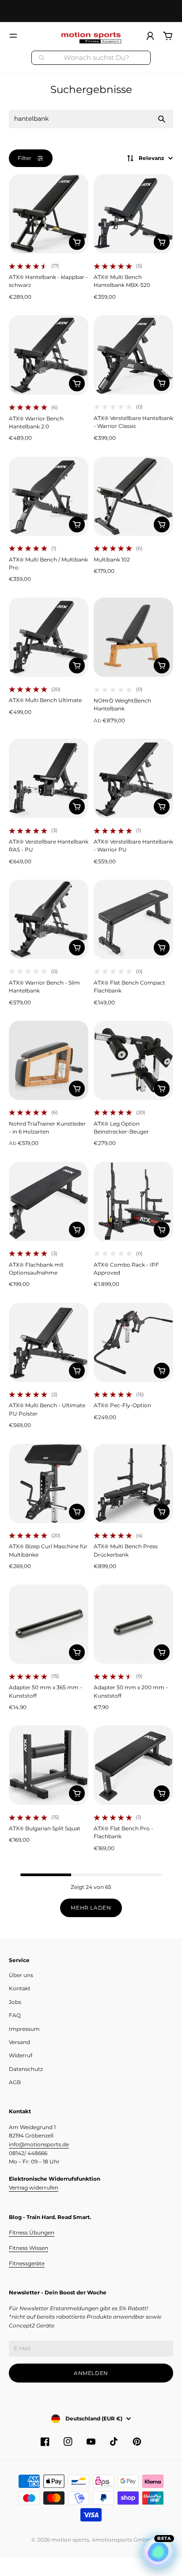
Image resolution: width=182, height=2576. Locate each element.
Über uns (21, 1975)
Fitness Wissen (28, 2248)
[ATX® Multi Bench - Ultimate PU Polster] (49, 1342)
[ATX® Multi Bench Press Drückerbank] (133, 1483)
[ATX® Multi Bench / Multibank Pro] (49, 496)
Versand (19, 2042)
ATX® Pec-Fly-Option (122, 1405)
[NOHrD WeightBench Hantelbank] (133, 637)
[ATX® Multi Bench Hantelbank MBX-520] (133, 214)
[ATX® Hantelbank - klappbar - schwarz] (49, 214)
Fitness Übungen (32, 2232)
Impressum (24, 2029)
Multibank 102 (112, 559)
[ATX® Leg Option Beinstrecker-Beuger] (133, 1060)
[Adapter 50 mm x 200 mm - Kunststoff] (133, 1624)
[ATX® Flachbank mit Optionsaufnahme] (49, 1201)
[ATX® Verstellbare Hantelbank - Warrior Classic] (133, 355)
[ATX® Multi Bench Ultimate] (49, 637)
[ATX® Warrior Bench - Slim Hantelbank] (49, 919)
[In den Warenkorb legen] (77, 242)
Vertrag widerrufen (34, 2188)
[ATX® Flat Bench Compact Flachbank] (133, 919)
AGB (15, 2082)
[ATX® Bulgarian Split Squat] (49, 1765)
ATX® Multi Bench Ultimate (45, 700)
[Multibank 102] (133, 496)
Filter (25, 158)
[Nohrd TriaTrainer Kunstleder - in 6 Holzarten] (49, 1060)
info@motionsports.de (39, 2144)
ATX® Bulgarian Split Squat (45, 1828)
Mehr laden (91, 1908)
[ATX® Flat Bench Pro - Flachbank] (133, 1765)
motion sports (70, 2540)
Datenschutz (26, 2069)
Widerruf (21, 2055)
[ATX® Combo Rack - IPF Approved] (133, 1201)
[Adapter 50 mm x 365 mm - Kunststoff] (49, 1624)
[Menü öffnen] (13, 36)
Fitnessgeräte (27, 2263)
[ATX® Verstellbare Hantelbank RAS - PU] (49, 778)
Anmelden (91, 2373)
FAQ (15, 2015)
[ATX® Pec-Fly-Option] (133, 1342)
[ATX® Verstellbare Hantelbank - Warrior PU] (133, 778)
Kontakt (20, 1988)
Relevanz (152, 158)
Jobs (15, 2002)
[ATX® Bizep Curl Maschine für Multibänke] (49, 1483)
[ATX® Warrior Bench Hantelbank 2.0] (49, 355)
